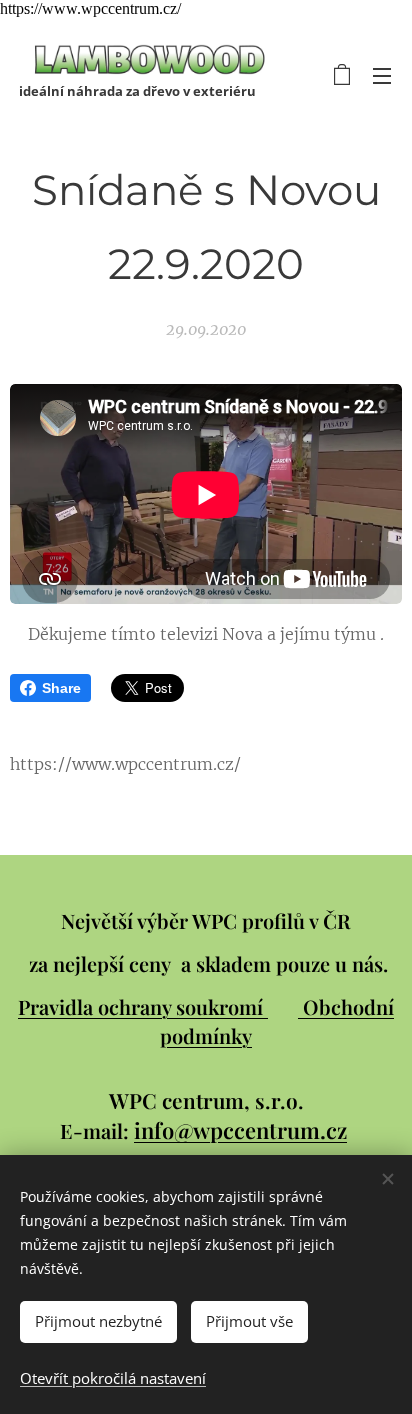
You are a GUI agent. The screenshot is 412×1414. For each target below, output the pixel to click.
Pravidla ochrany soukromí (143, 1006)
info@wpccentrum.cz (240, 1130)
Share (61, 688)
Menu (382, 75)
